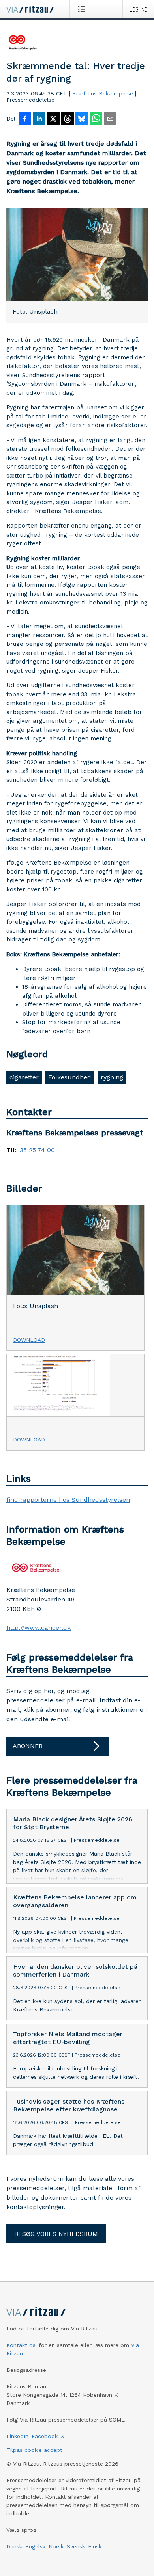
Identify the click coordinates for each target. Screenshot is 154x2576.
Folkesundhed (70, 1077)
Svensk (76, 2546)
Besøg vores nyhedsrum (56, 2234)
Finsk (95, 2546)
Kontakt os (21, 2345)
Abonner (28, 1746)
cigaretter (24, 1077)
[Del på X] (53, 119)
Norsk (56, 2546)
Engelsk (35, 2546)
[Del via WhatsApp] (96, 119)
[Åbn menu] (83, 9)
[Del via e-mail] (110, 119)
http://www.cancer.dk (38, 1628)
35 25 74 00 (37, 1150)
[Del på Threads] (68, 119)
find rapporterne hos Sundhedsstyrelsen (68, 1500)
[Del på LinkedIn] (39, 119)
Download (29, 1340)
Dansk (14, 2546)
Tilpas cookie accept (34, 2450)
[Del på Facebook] (25, 119)
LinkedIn (17, 2436)
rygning (112, 1077)
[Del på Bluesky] (82, 119)
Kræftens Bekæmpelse (103, 93)
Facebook (45, 2436)
